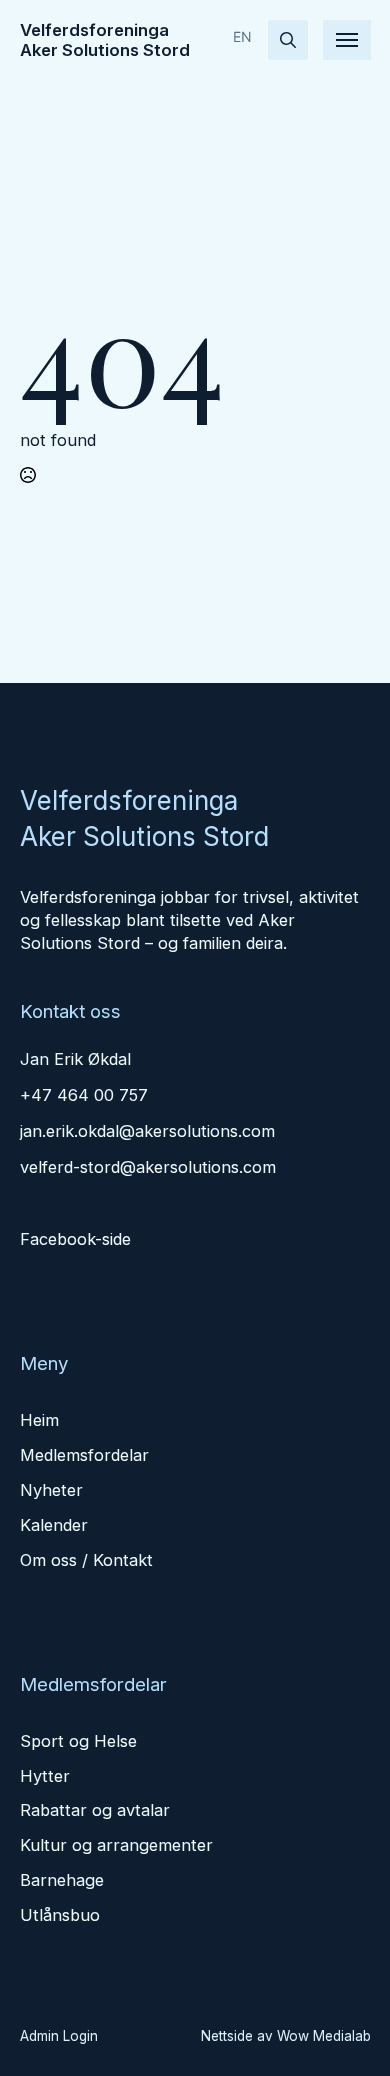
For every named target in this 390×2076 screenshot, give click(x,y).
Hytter (45, 1776)
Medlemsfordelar (84, 1455)
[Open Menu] (347, 40)
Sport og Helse (78, 1741)
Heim (39, 1420)
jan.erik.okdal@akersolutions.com (147, 1131)
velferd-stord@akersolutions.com (148, 1167)
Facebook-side (75, 1239)
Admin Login (59, 2036)
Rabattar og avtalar (95, 1810)
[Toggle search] (288, 40)
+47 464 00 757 (84, 1095)
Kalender (54, 1525)
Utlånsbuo (60, 1915)
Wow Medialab (324, 2036)
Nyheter (51, 1490)
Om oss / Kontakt (86, 1560)
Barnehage (62, 1880)
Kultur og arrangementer (116, 1845)
